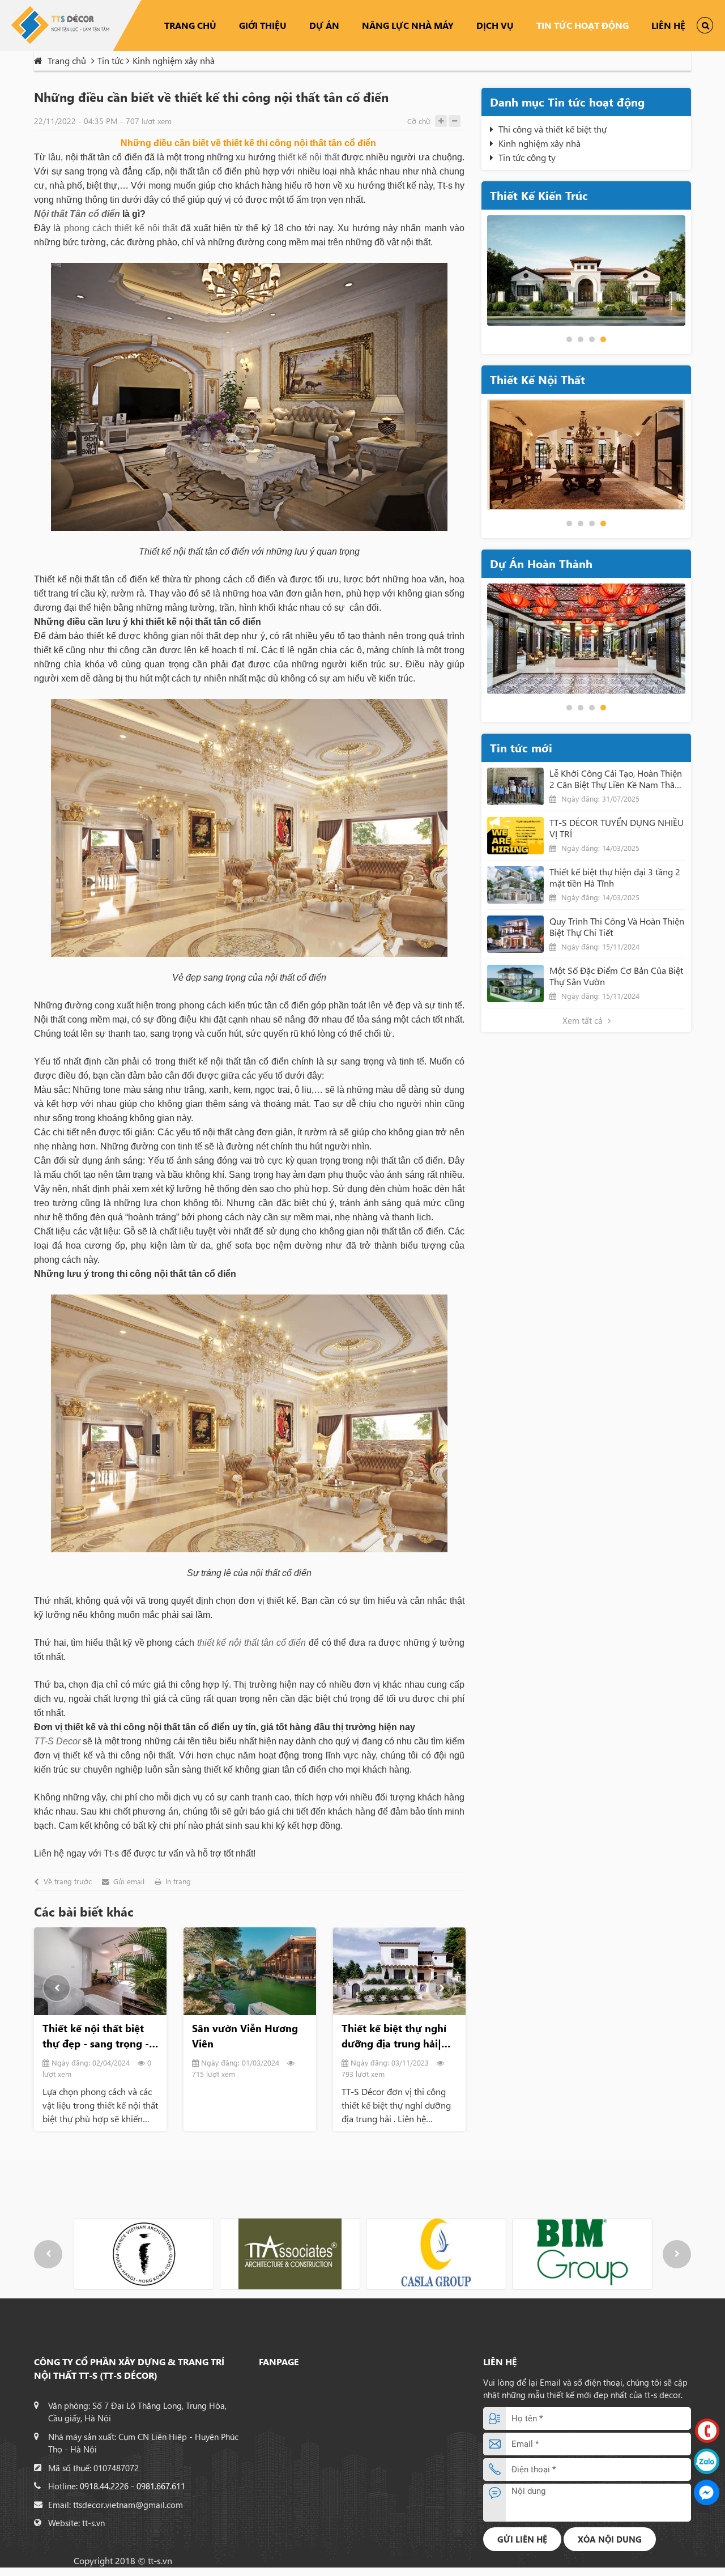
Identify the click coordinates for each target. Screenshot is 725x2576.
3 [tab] (592, 339)
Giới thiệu (263, 25)
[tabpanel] (586, 271)
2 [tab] (581, 339)
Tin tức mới (521, 748)
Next (442, 1988)
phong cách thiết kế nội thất (121, 228)
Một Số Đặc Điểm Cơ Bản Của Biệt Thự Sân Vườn (616, 976)
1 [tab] (569, 339)
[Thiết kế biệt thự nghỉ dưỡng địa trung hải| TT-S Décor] (399, 1972)
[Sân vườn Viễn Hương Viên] (250, 1972)
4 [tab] (603, 339)
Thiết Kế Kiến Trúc (539, 195)
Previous (57, 1988)
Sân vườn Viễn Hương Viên (245, 2036)
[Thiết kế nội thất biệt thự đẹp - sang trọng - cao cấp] (100, 1972)
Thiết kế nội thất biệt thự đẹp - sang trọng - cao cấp (96, 2036)
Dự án (324, 25)
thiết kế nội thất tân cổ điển (252, 1643)
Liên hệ (668, 25)
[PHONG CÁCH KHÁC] (586, 455)
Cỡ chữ (419, 121)
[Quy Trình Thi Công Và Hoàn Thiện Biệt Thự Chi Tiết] (515, 934)
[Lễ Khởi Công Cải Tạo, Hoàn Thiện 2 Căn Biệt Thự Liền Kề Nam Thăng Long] (515, 786)
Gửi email (129, 1881)
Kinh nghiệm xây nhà (540, 143)
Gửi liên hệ (522, 2539)
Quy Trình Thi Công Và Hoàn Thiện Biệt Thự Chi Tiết (617, 927)
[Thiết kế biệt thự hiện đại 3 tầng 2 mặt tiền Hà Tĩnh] (515, 885)
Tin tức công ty (527, 157)
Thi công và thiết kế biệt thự (553, 129)
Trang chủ (190, 25)
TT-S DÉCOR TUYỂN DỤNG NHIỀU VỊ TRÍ (617, 828)
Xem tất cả (584, 1020)
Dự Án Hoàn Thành (541, 563)
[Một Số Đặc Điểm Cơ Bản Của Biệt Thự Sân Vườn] (515, 983)
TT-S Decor (57, 1741)
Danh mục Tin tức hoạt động (567, 102)
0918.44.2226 (104, 2486)
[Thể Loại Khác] (586, 639)
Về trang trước (68, 1881)
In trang (178, 1881)
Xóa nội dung (610, 2539)
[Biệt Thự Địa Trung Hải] (586, 271)
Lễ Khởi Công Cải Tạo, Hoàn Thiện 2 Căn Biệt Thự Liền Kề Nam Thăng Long (617, 779)
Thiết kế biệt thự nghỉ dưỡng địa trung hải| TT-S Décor (394, 2036)
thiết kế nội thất (309, 157)
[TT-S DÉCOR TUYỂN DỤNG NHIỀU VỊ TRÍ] (515, 836)
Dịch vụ (495, 25)
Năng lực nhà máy (408, 25)
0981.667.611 (161, 2486)
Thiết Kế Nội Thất (538, 379)
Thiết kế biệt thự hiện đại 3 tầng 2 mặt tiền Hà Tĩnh (615, 878)
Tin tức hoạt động (583, 25)
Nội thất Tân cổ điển (77, 214)
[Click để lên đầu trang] (707, 2555)
